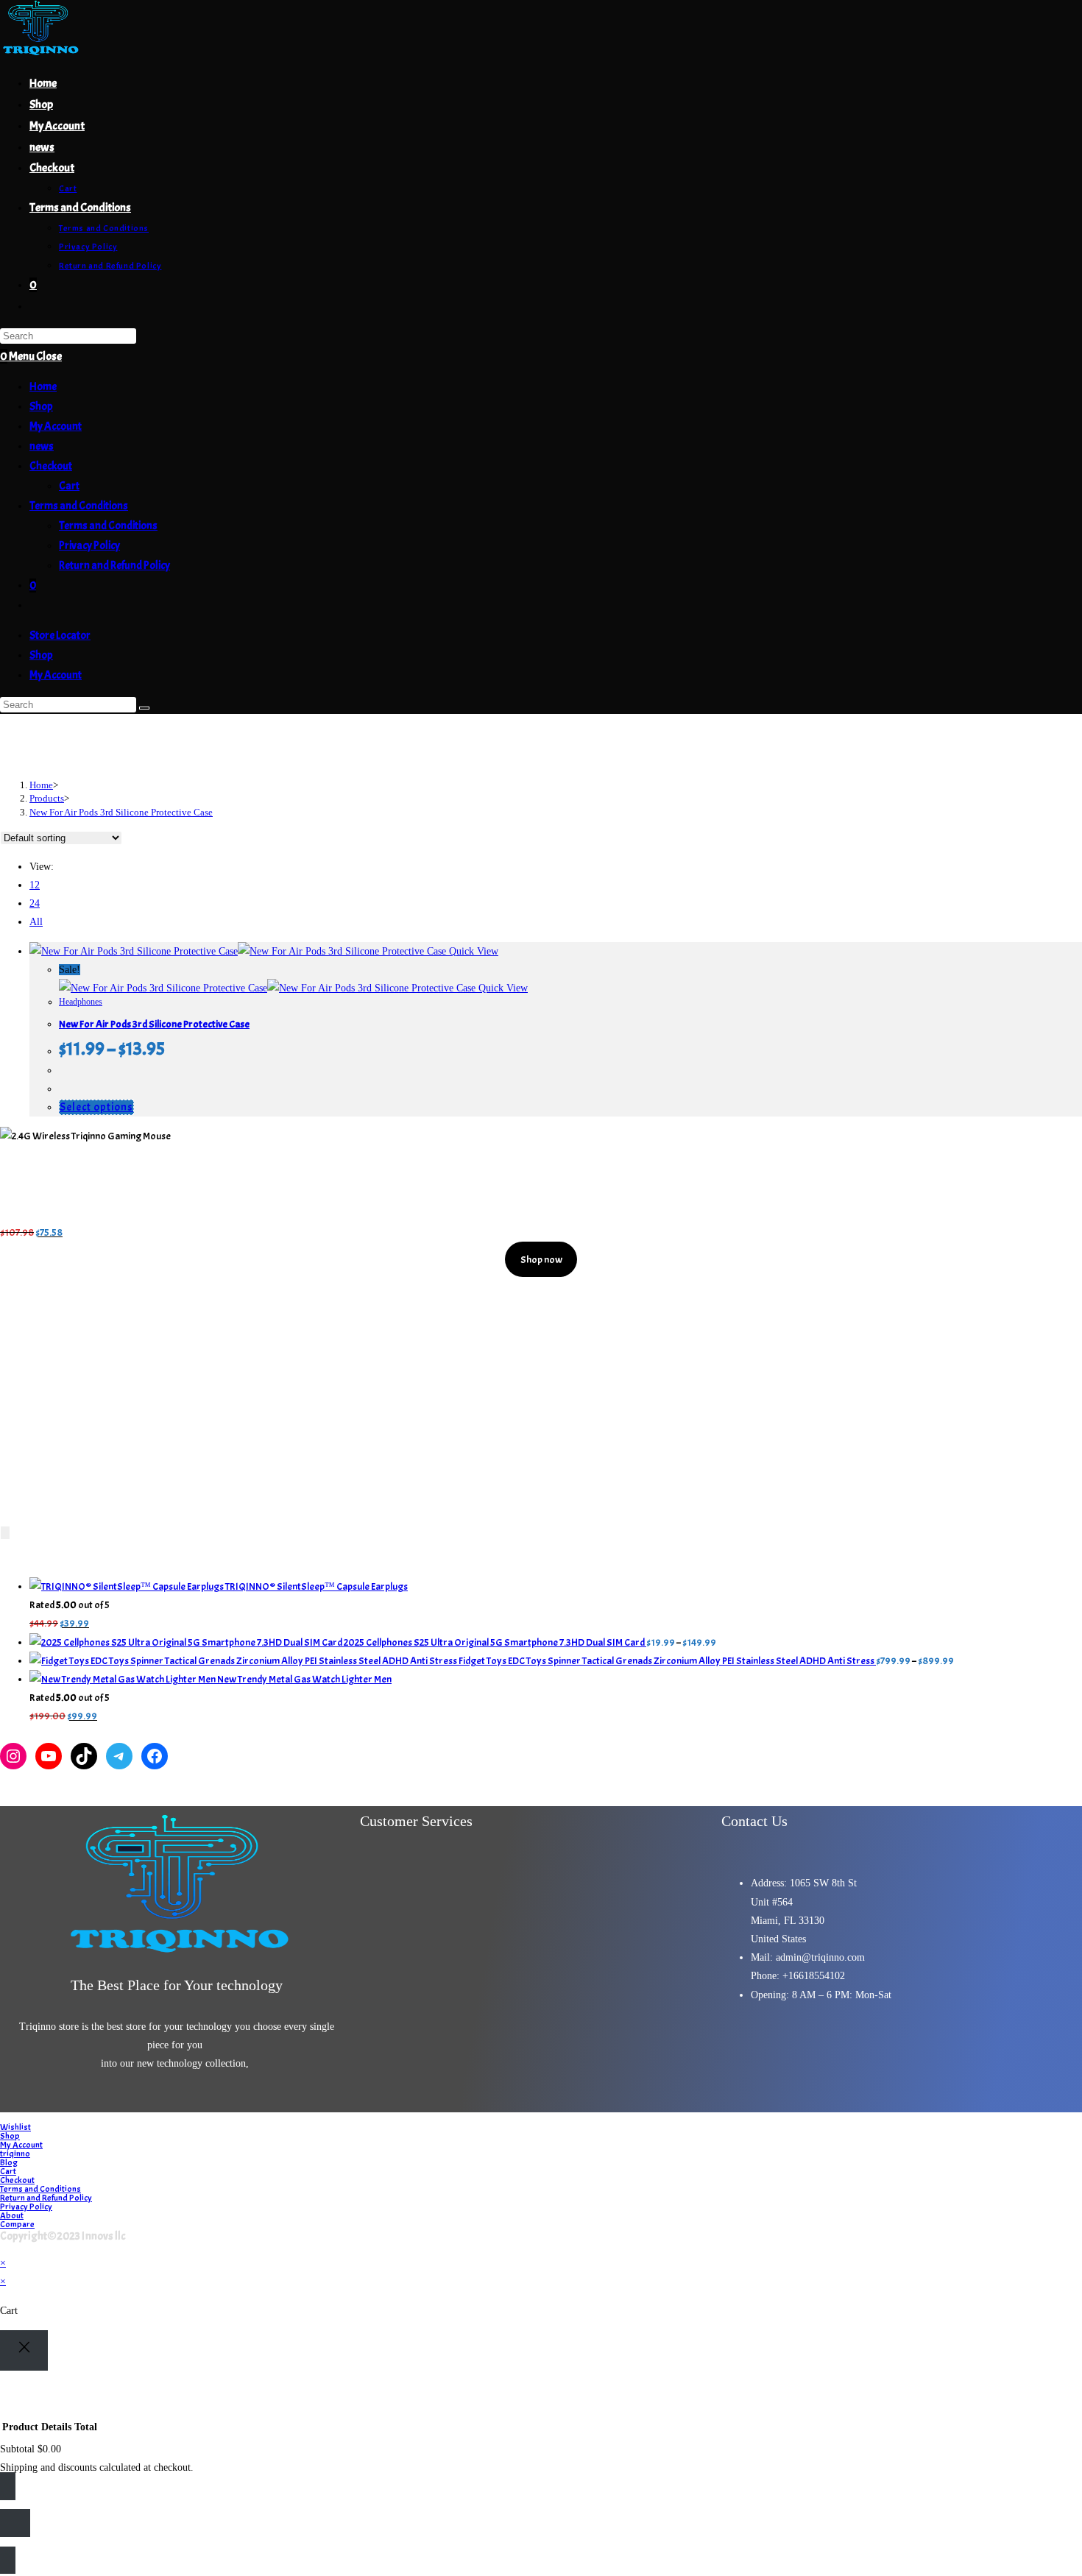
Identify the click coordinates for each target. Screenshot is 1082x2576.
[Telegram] (119, 1756)
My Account (56, 427)
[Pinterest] (918, 2048)
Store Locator (60, 636)
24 (35, 903)
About (12, 2215)
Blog (9, 2162)
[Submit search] (144, 708)
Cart (69, 486)
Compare (17, 2224)
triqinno (15, 2154)
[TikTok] (84, 1756)
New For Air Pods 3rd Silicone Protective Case (121, 812)
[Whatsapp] (1005, 2048)
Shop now (541, 1260)
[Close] (24, 2350)
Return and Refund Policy (114, 566)
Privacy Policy (89, 546)
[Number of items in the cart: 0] (5, 1533)
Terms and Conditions (79, 506)
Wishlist (15, 2127)
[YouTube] (49, 1756)
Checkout (51, 466)
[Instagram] (13, 1756)
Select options (96, 1107)
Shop (41, 407)
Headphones (81, 1002)
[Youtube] (831, 2048)
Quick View (472, 951)
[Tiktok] (961, 2048)
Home (43, 387)
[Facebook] (155, 1756)
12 (35, 885)
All (36, 922)
